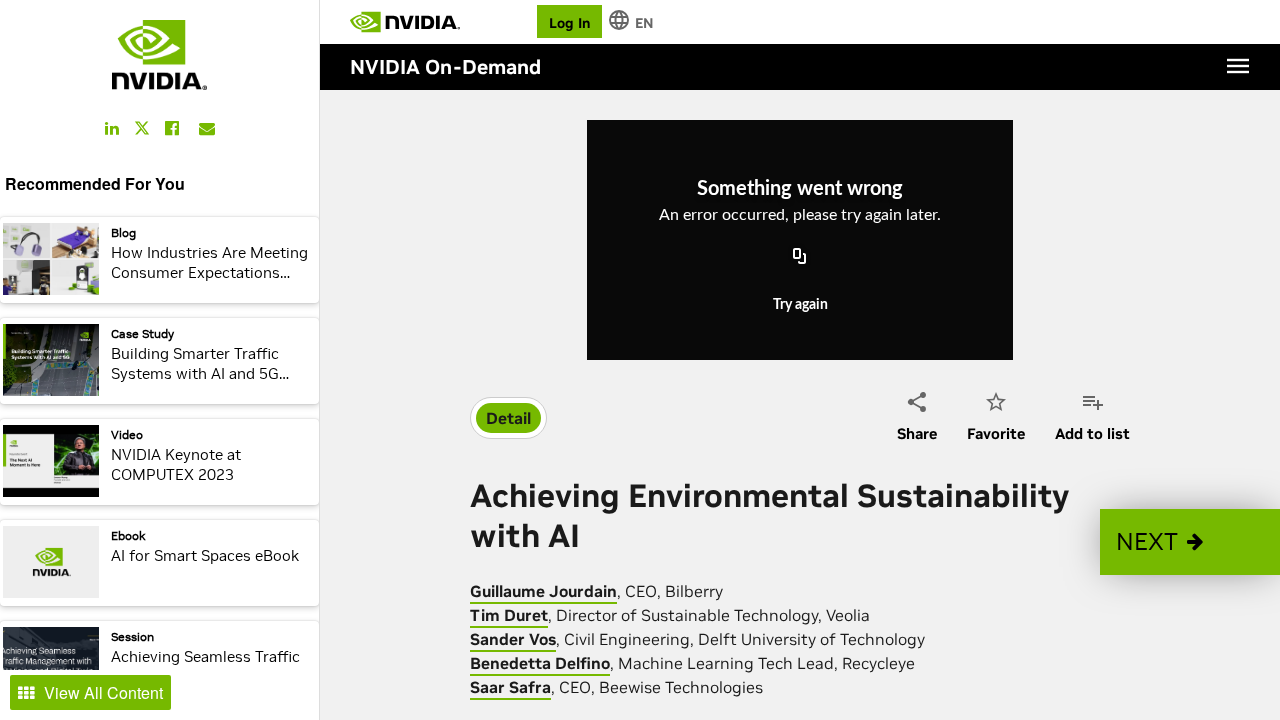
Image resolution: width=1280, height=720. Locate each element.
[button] (1190, 542)
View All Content (103, 692)
